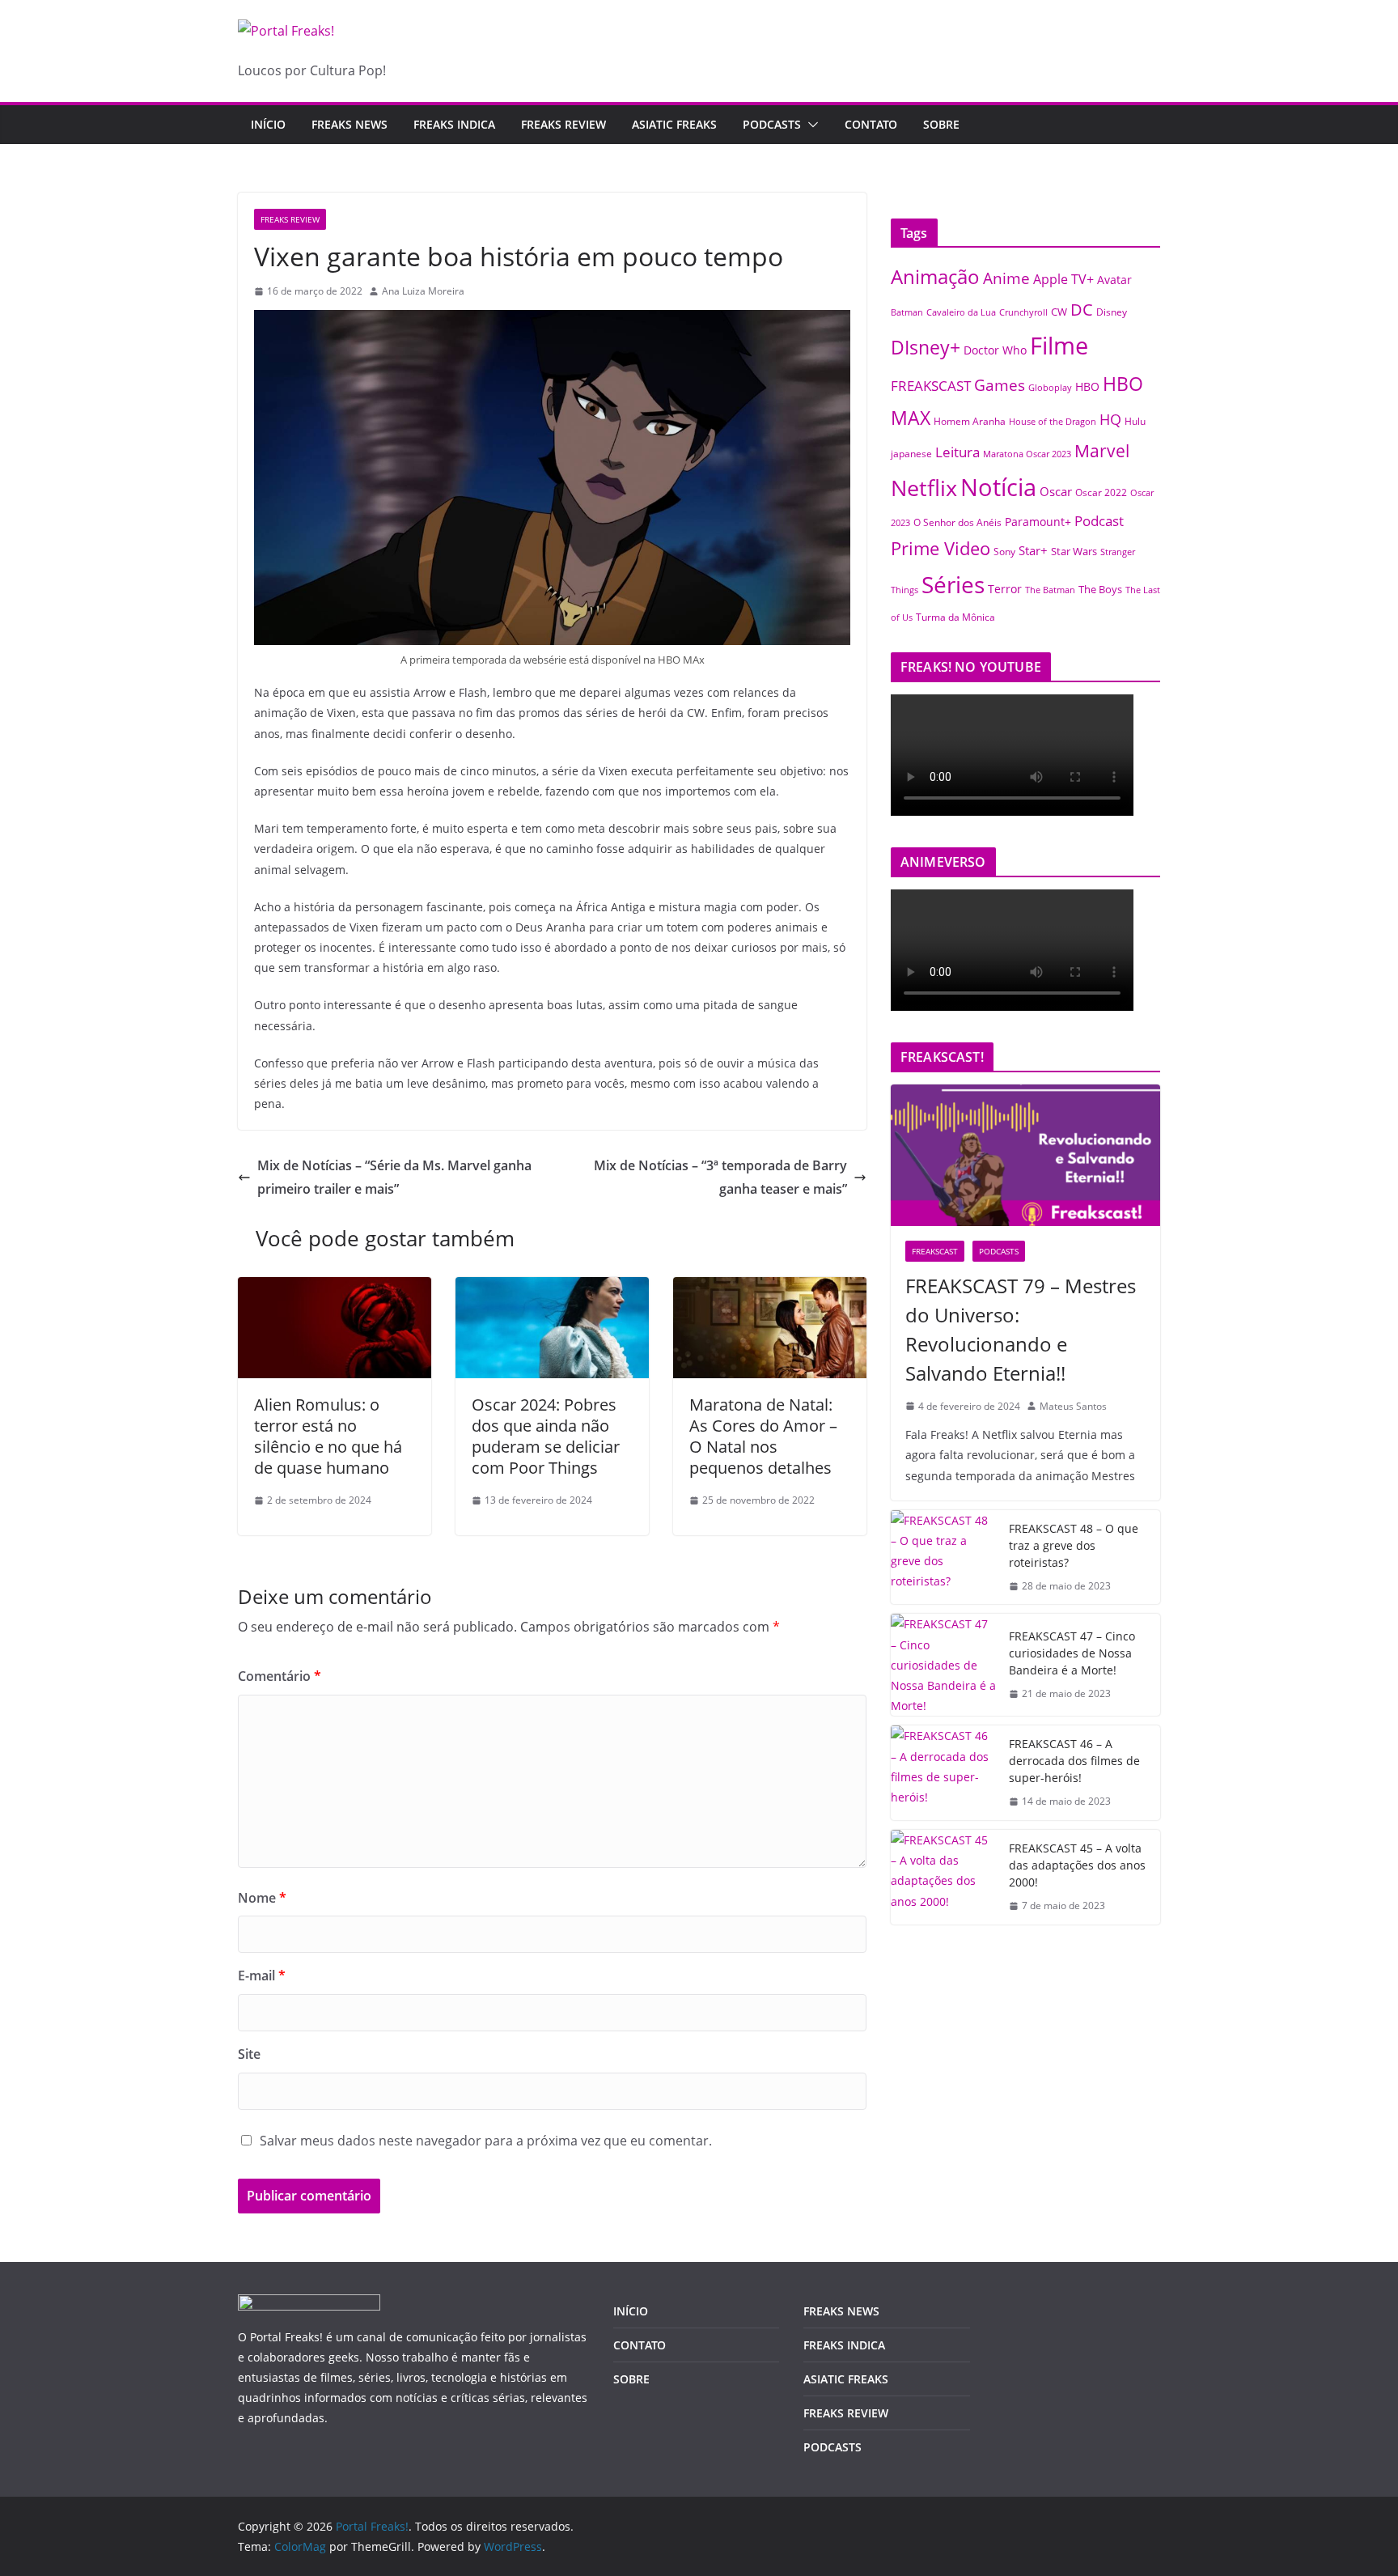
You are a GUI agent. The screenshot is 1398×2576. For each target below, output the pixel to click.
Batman (907, 312)
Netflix (924, 488)
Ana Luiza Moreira (423, 291)
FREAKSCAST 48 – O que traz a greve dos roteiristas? (1074, 1545)
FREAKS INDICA (454, 124)
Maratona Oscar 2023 (1027, 454)
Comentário (280, 1676)
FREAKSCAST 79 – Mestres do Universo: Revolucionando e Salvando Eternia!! (1021, 1329)
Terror (1005, 589)
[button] (810, 125)
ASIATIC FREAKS (674, 124)
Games (1000, 385)
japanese (911, 453)
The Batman (1050, 590)
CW (1059, 312)
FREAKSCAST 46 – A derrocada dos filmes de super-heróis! (1074, 1761)
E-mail (262, 1975)
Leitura (957, 452)
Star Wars (1074, 551)
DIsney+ (926, 347)
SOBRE (941, 124)
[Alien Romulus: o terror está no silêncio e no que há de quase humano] (335, 1288)
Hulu (1135, 421)
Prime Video (940, 548)
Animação (935, 277)
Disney (1112, 312)
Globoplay (1050, 388)
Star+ (1033, 551)
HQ (1110, 419)
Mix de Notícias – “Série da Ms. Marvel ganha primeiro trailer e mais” (394, 1177)
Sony (1004, 551)
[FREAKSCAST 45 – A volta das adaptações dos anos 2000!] (943, 1877)
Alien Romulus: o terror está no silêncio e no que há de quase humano (328, 1436)
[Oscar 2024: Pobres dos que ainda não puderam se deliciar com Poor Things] (552, 1288)
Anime (1006, 278)
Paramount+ (1038, 522)
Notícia (998, 487)
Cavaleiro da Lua (961, 312)
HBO (1087, 386)
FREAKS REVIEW (563, 124)
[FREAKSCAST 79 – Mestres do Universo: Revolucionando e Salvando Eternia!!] (1025, 1155)
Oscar (1056, 491)
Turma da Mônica (955, 617)
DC (1082, 309)
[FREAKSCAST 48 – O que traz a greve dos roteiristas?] (943, 1557)
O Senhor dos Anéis (957, 522)
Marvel (1102, 450)
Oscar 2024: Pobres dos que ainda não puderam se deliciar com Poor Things (546, 1436)
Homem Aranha (970, 421)
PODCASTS (772, 124)
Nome (262, 1898)
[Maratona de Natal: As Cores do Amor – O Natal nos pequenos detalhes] (770, 1288)
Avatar (1114, 280)
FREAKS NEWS (349, 124)
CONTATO (871, 124)
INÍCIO (631, 2311)
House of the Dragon (1053, 422)
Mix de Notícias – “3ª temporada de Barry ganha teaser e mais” (720, 1177)
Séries (953, 584)
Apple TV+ (1063, 279)
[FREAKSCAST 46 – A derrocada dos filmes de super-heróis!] (943, 1773)
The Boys (1100, 589)
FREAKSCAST (931, 386)
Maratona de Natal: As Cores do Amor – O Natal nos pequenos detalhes (763, 1436)
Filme (1059, 346)
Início (268, 124)
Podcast (1099, 520)
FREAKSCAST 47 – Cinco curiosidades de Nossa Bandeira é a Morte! (1072, 1653)
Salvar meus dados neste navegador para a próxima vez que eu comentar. (486, 2141)
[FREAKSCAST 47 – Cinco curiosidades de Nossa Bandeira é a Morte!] (943, 1665)
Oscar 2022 (1101, 492)
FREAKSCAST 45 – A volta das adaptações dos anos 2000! (1077, 1865)
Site (249, 2054)
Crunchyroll (1023, 312)
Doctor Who (995, 350)
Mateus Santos (1073, 1406)
